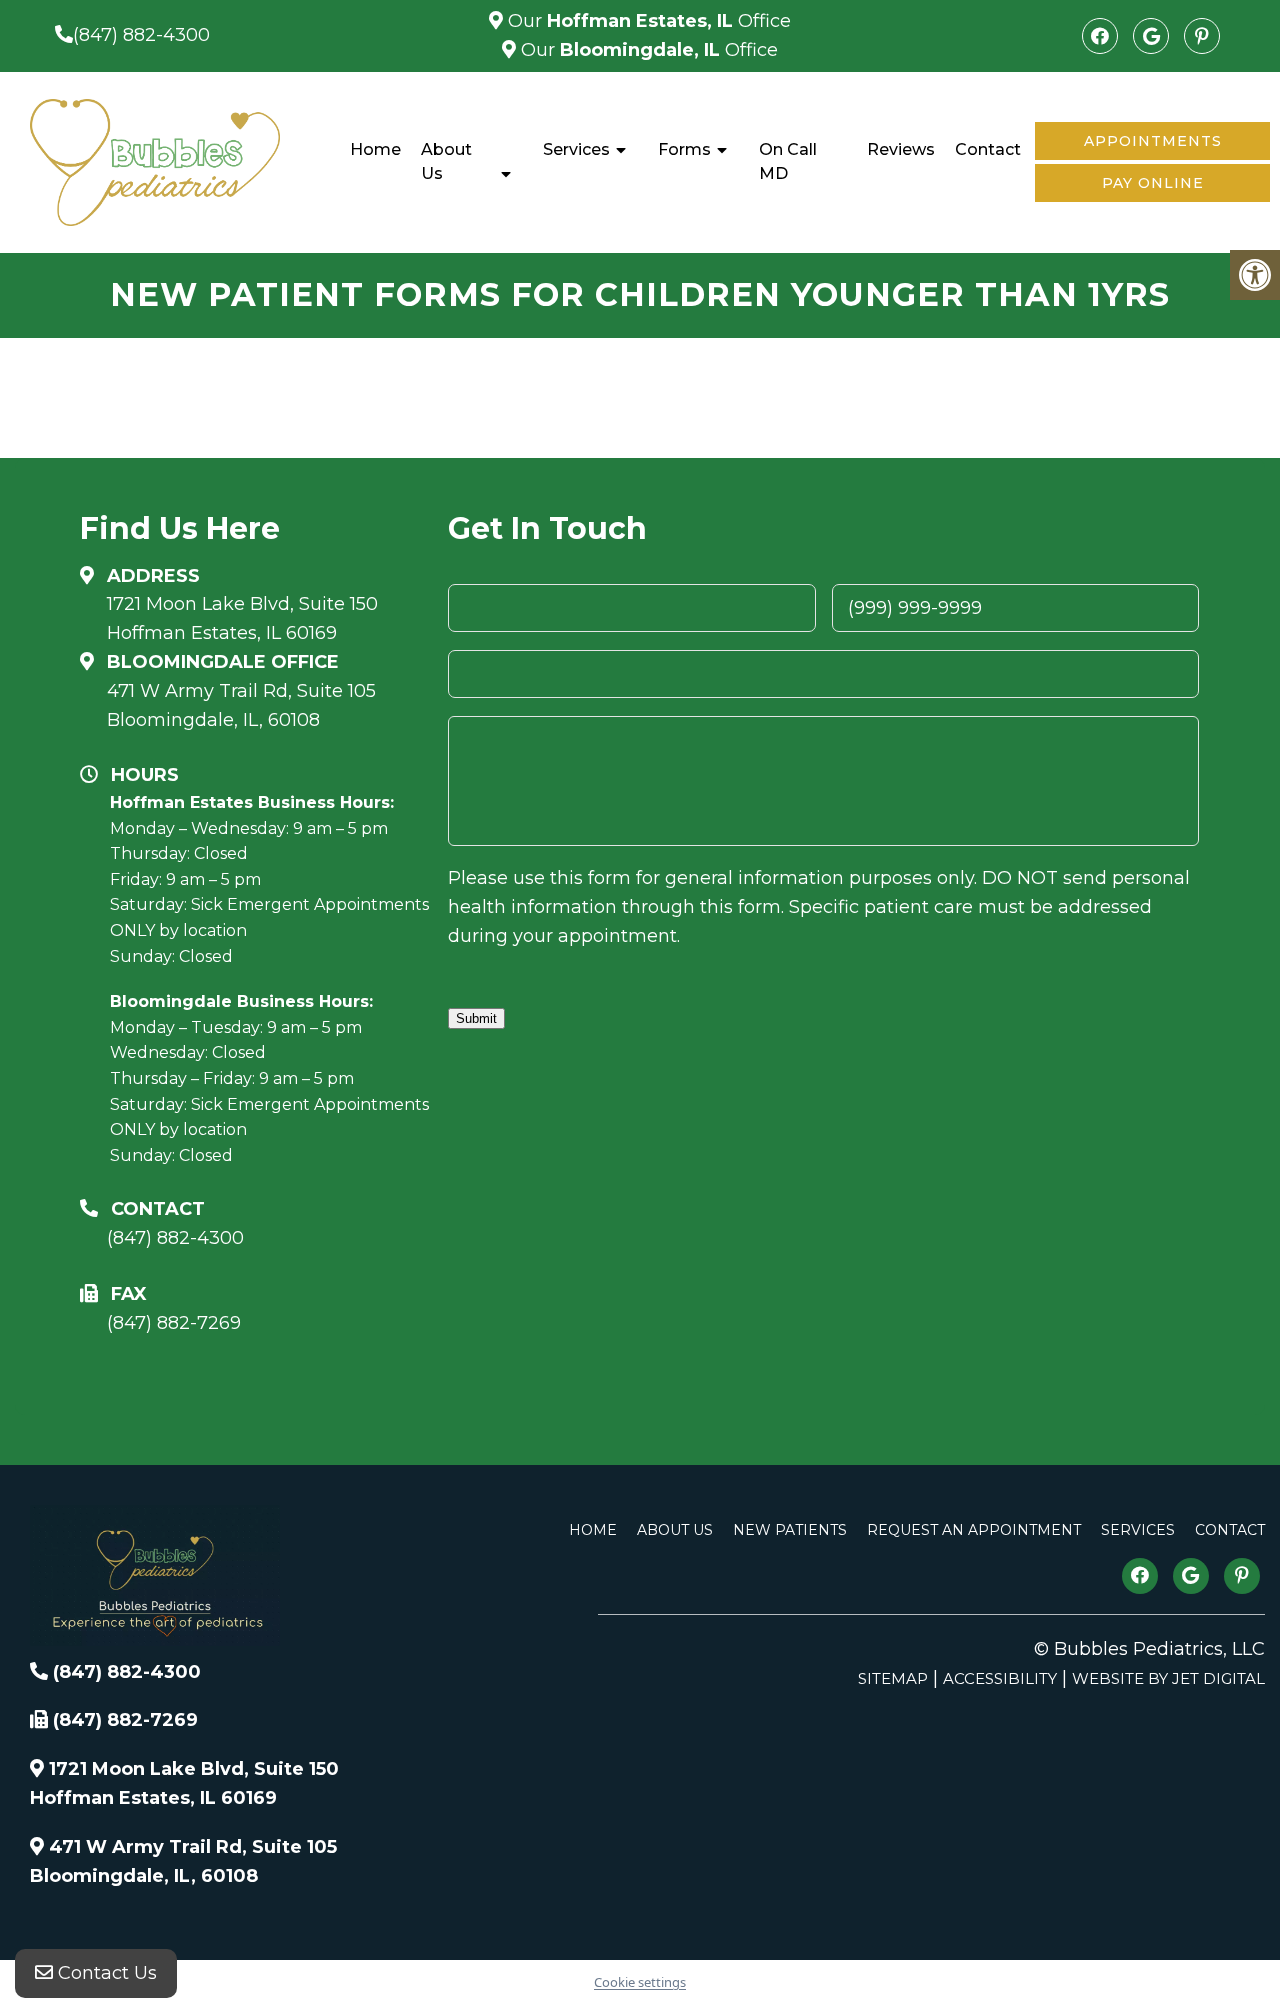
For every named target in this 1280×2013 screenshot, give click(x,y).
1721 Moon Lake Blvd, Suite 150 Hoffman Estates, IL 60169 (242, 618)
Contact (988, 149)
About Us (446, 161)
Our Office (647, 21)
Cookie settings (640, 1982)
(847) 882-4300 (141, 35)
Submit (476, 1018)
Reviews (901, 149)
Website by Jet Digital (1168, 1678)
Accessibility (1000, 1678)
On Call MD (788, 161)
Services (576, 149)
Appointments (1153, 141)
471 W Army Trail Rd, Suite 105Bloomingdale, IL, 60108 (241, 705)
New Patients (790, 1530)
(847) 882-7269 (174, 1323)
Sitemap (893, 1678)
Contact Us (105, 1973)
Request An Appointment (974, 1530)
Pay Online (1153, 183)
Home (375, 149)
